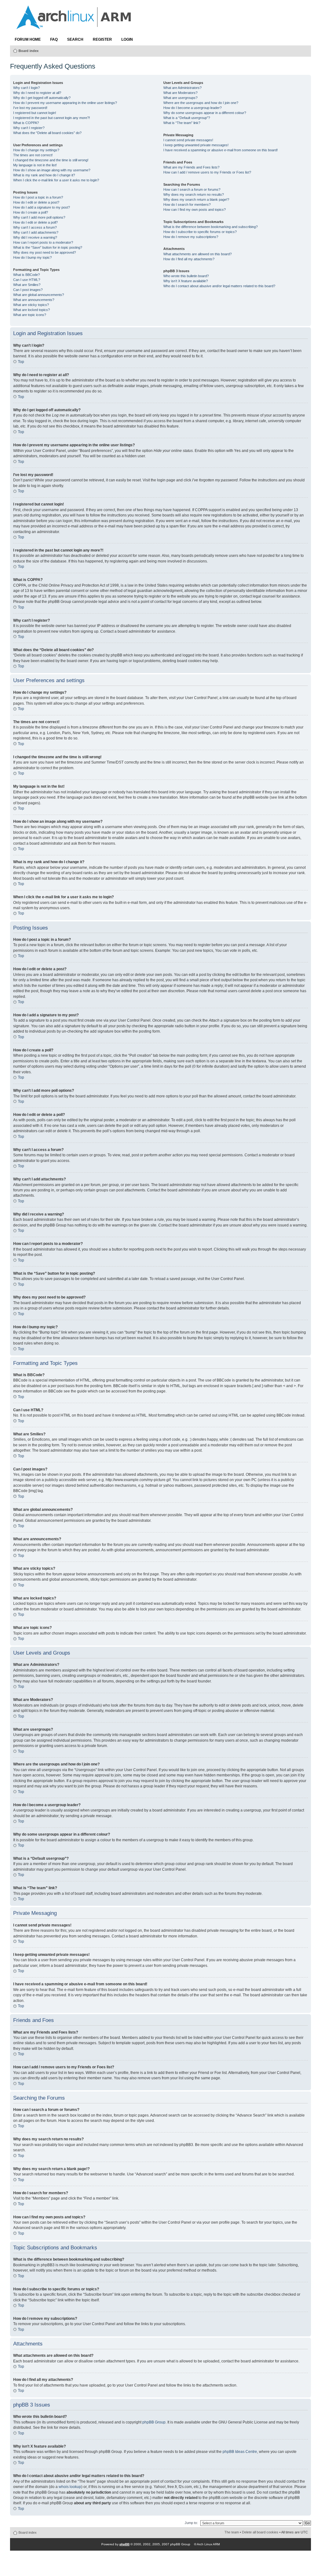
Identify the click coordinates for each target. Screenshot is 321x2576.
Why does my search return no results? (194, 194)
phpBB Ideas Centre (240, 2452)
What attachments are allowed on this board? (197, 254)
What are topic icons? (30, 315)
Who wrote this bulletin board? (186, 276)
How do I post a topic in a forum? (38, 197)
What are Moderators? (180, 93)
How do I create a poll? (31, 212)
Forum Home (28, 39)
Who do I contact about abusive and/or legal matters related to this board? (219, 286)
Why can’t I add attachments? (36, 232)
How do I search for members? (187, 205)
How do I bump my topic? (32, 257)
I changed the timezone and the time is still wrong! (51, 160)
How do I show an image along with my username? (52, 170)
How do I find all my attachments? (189, 259)
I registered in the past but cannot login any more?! (52, 118)
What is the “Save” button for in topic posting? (48, 247)
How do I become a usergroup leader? (192, 108)
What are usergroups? (180, 98)
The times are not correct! (33, 155)
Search (75, 39)
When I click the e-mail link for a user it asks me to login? (56, 180)
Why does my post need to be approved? (45, 252)
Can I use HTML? (27, 280)
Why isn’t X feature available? (186, 281)
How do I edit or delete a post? (36, 202)
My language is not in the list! (35, 165)
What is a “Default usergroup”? (187, 118)
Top (21, 362)
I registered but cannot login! (35, 113)
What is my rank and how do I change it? (44, 175)
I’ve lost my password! (30, 108)
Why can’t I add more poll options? (39, 217)
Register (102, 39)
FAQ (54, 39)
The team (232, 2532)
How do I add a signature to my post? (42, 207)
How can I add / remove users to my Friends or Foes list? (207, 172)
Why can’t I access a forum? (35, 227)
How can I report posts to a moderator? (43, 242)
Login (127, 39)
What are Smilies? (27, 285)
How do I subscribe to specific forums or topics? (200, 232)
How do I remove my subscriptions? (191, 237)
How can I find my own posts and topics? (195, 210)
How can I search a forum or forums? (192, 189)
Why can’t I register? (29, 128)
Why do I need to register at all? (37, 93)
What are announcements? (34, 300)
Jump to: (191, 2523)
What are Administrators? (182, 88)
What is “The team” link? (182, 123)
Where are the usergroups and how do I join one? (201, 103)
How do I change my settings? (36, 150)
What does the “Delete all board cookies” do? (47, 133)
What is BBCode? (26, 275)
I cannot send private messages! (188, 140)
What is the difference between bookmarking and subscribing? (210, 227)
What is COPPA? (26, 123)
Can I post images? (28, 290)
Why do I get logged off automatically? (42, 98)
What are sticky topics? (31, 305)
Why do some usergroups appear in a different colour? (205, 113)
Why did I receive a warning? (35, 237)
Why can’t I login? (26, 88)
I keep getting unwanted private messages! (196, 145)
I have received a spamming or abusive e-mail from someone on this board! (221, 150)
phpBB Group (154, 2422)
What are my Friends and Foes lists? (191, 167)
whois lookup (70, 2487)
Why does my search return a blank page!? (196, 200)
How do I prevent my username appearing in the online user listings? (65, 103)
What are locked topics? (32, 310)
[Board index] (74, 26)
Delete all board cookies (260, 2532)
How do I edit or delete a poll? (35, 222)
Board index (29, 51)
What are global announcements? (39, 295)
